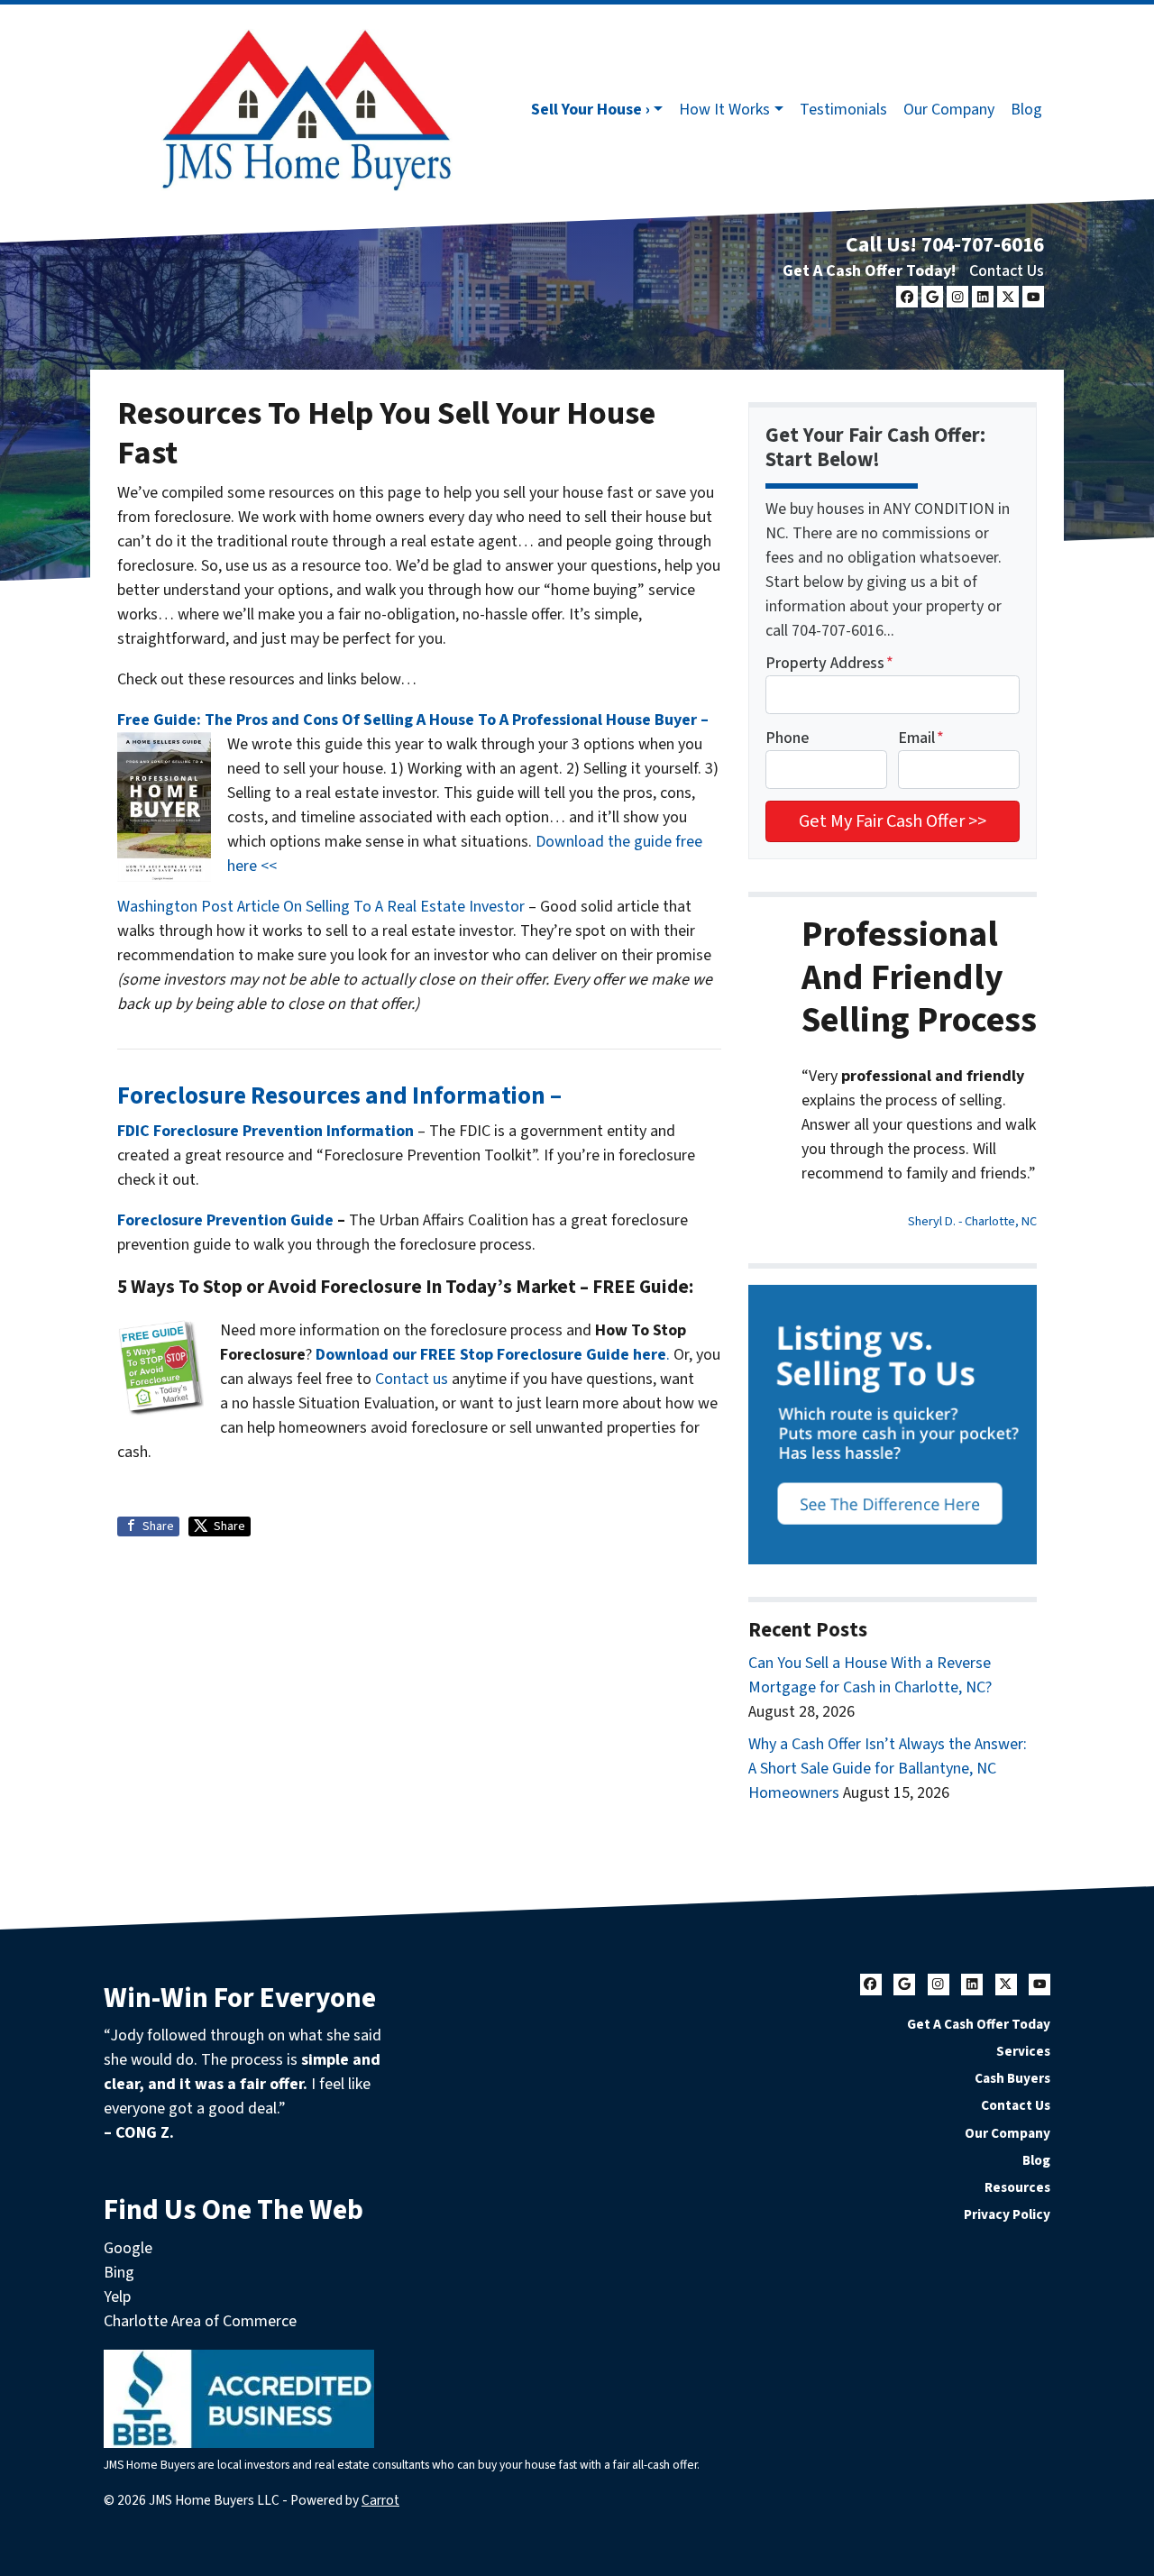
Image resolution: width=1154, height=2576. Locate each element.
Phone (787, 738)
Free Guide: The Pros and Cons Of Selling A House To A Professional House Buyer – (413, 720)
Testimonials (843, 110)
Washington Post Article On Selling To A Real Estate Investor (323, 907)
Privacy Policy (1007, 2214)
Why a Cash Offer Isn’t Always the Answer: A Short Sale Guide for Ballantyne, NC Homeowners (888, 1769)
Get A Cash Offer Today (979, 2024)
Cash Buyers (1012, 2078)
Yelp (117, 2297)
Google (128, 2248)
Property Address (829, 663)
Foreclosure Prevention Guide (225, 1220)
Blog (1026, 110)
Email (921, 738)
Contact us (412, 1379)
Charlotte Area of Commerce (200, 2321)
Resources (1017, 2187)
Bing (119, 2273)
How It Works (724, 110)
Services (1023, 2051)
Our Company (949, 110)
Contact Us (1007, 271)
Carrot (380, 2500)
